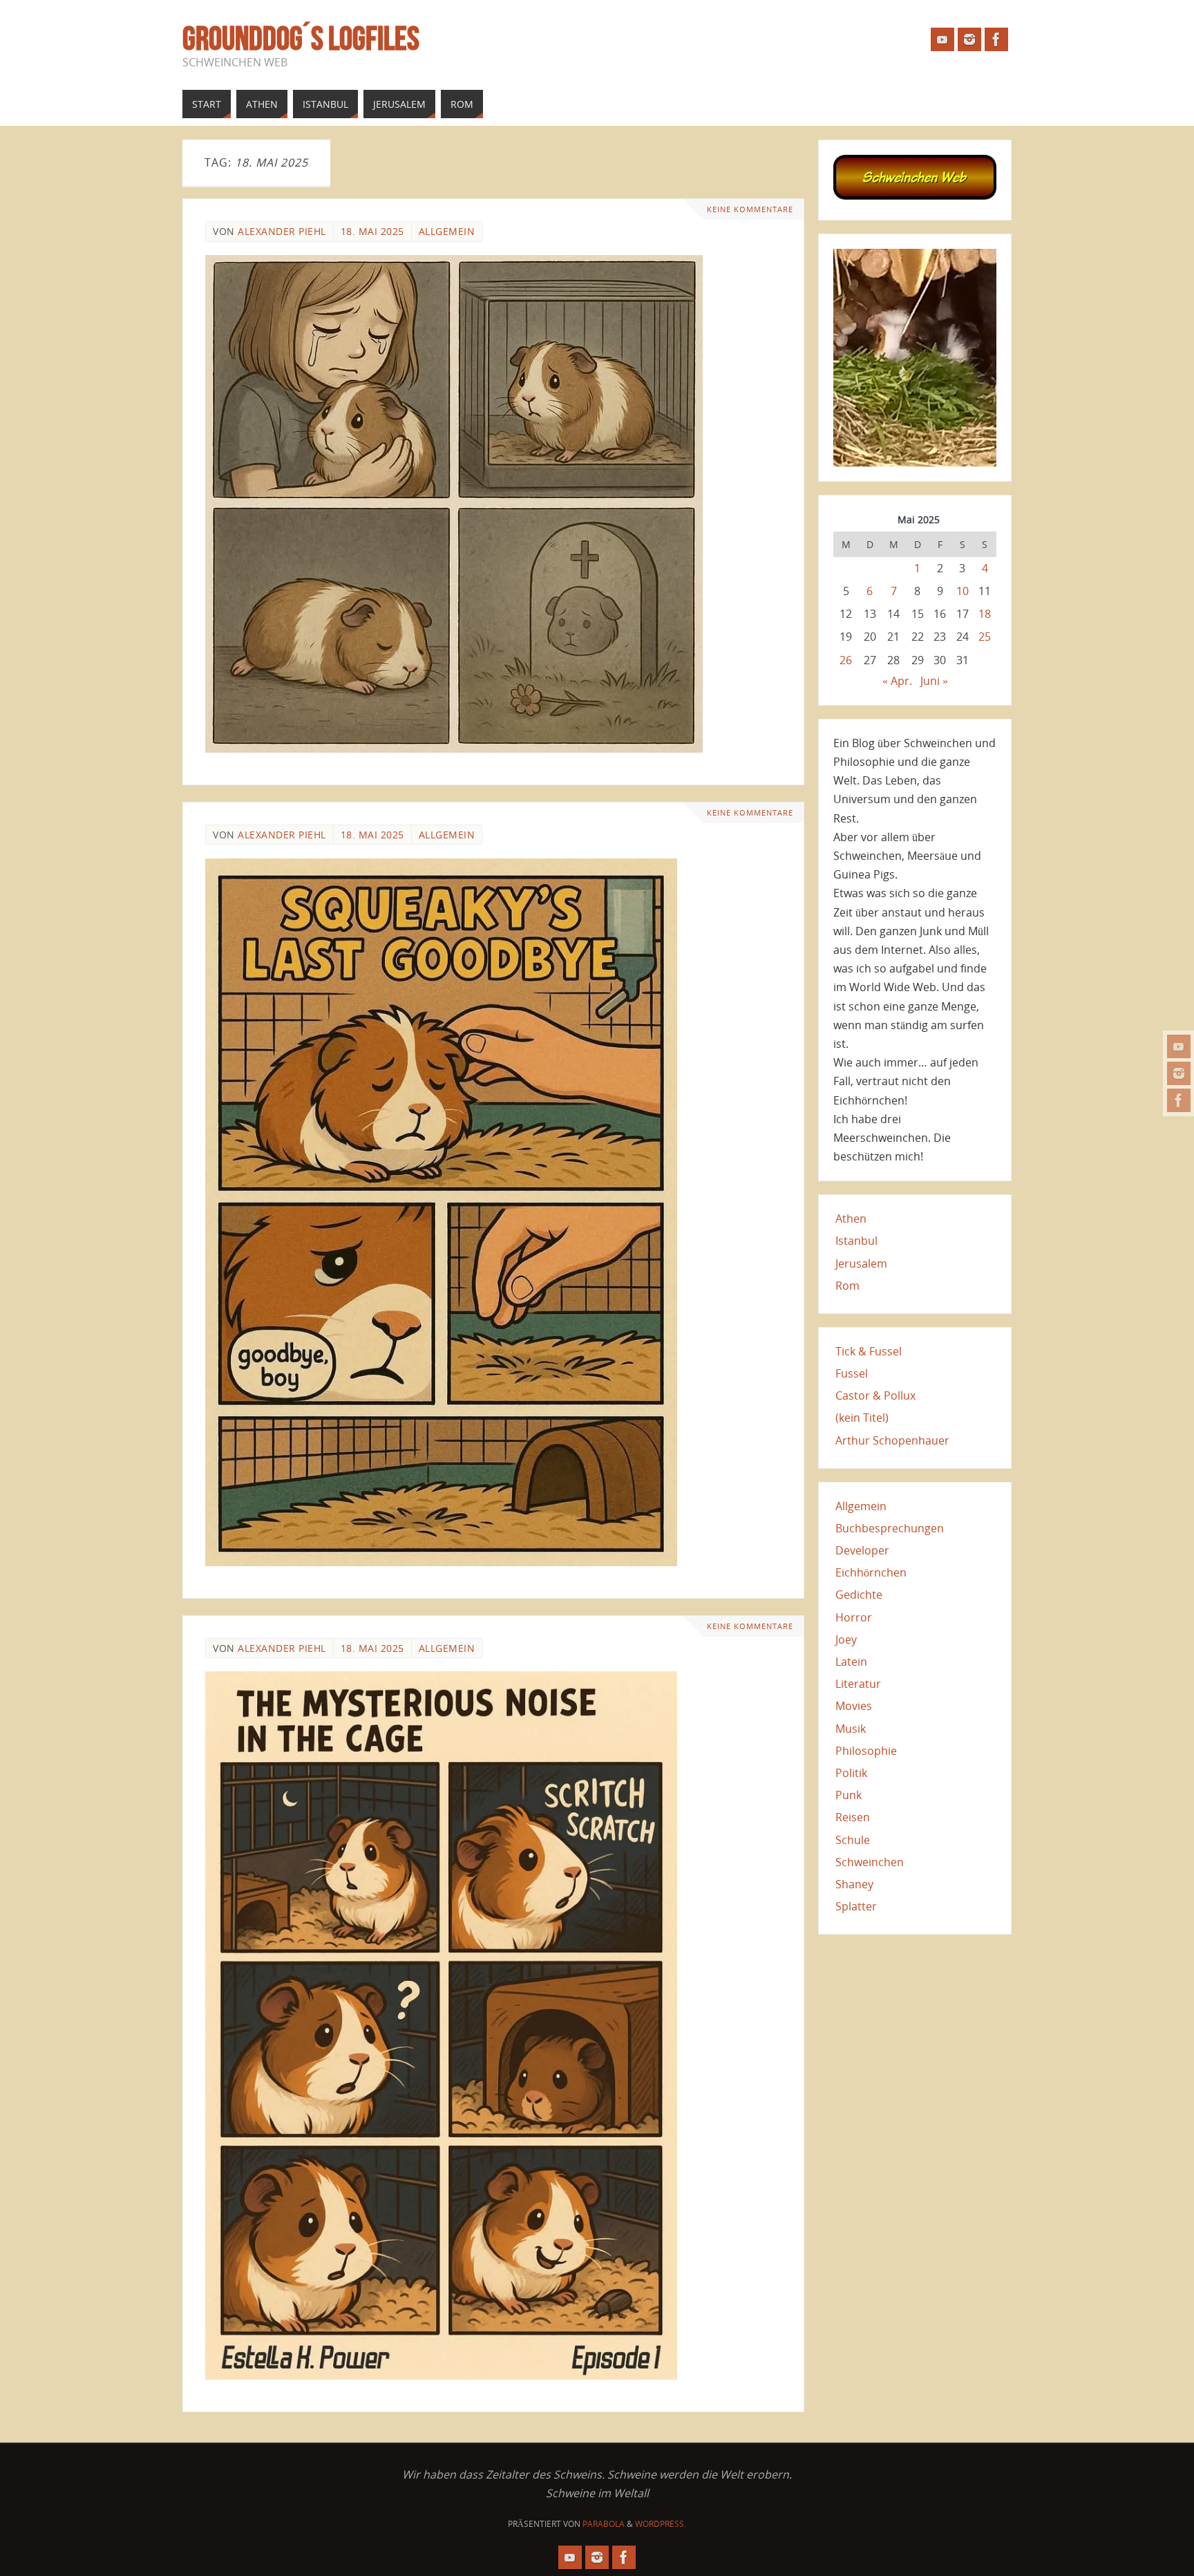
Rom (847, 1286)
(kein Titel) (862, 1418)
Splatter (856, 1906)
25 (985, 637)
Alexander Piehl (282, 231)
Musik (851, 1729)
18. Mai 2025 (372, 231)
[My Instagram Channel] (1179, 1073)
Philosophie (866, 1751)
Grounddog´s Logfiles (301, 39)
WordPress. (661, 2524)
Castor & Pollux (875, 1395)
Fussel (852, 1373)
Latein (851, 1662)
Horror (854, 1617)
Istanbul (856, 1241)
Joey (846, 1639)
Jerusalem (861, 1263)
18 (985, 614)
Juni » (934, 681)
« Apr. (897, 681)
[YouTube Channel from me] (1179, 1046)
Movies (854, 1706)
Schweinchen (870, 1862)
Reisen (853, 1817)
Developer (862, 1550)
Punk (849, 1795)
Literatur (858, 1684)
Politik (851, 1773)
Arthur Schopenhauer (892, 1440)
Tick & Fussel (869, 1351)
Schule (853, 1840)
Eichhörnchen (871, 1572)
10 (963, 591)
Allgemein (447, 231)
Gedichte (859, 1595)
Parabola (604, 2524)
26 (846, 660)
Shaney (854, 1884)
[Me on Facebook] (1179, 1100)
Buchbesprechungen (890, 1528)
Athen (851, 1219)
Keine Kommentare (750, 209)
